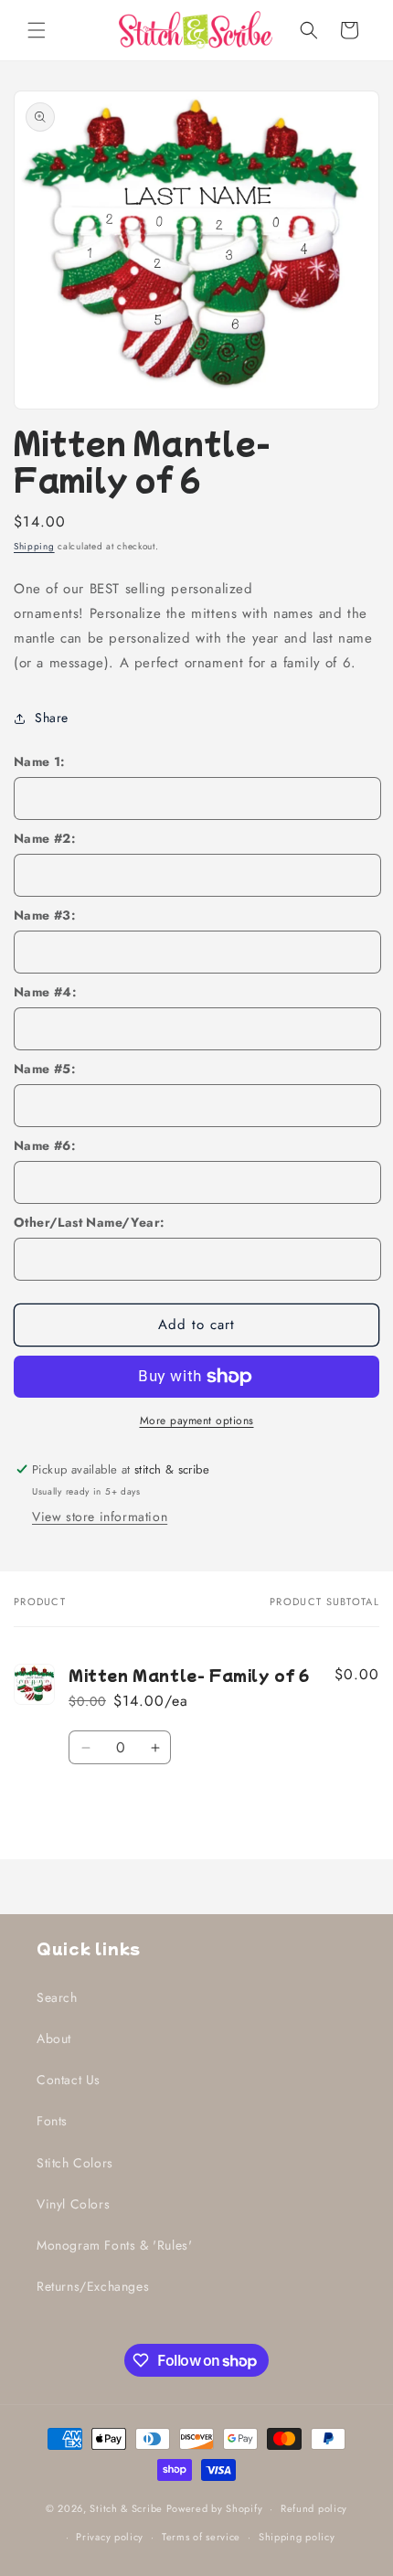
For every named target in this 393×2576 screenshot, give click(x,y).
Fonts (52, 2121)
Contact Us (69, 2080)
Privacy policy (110, 2537)
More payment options (197, 1421)
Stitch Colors (75, 2163)
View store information (100, 1517)
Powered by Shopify (215, 2508)
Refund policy (314, 2508)
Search (57, 1997)
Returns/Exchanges (93, 2286)
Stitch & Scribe (126, 2508)
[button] (37, 30)
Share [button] (52, 718)
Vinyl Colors (73, 2204)
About (54, 2038)
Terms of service (201, 2537)
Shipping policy (297, 2537)
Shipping (34, 546)
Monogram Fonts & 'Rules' (114, 2245)
